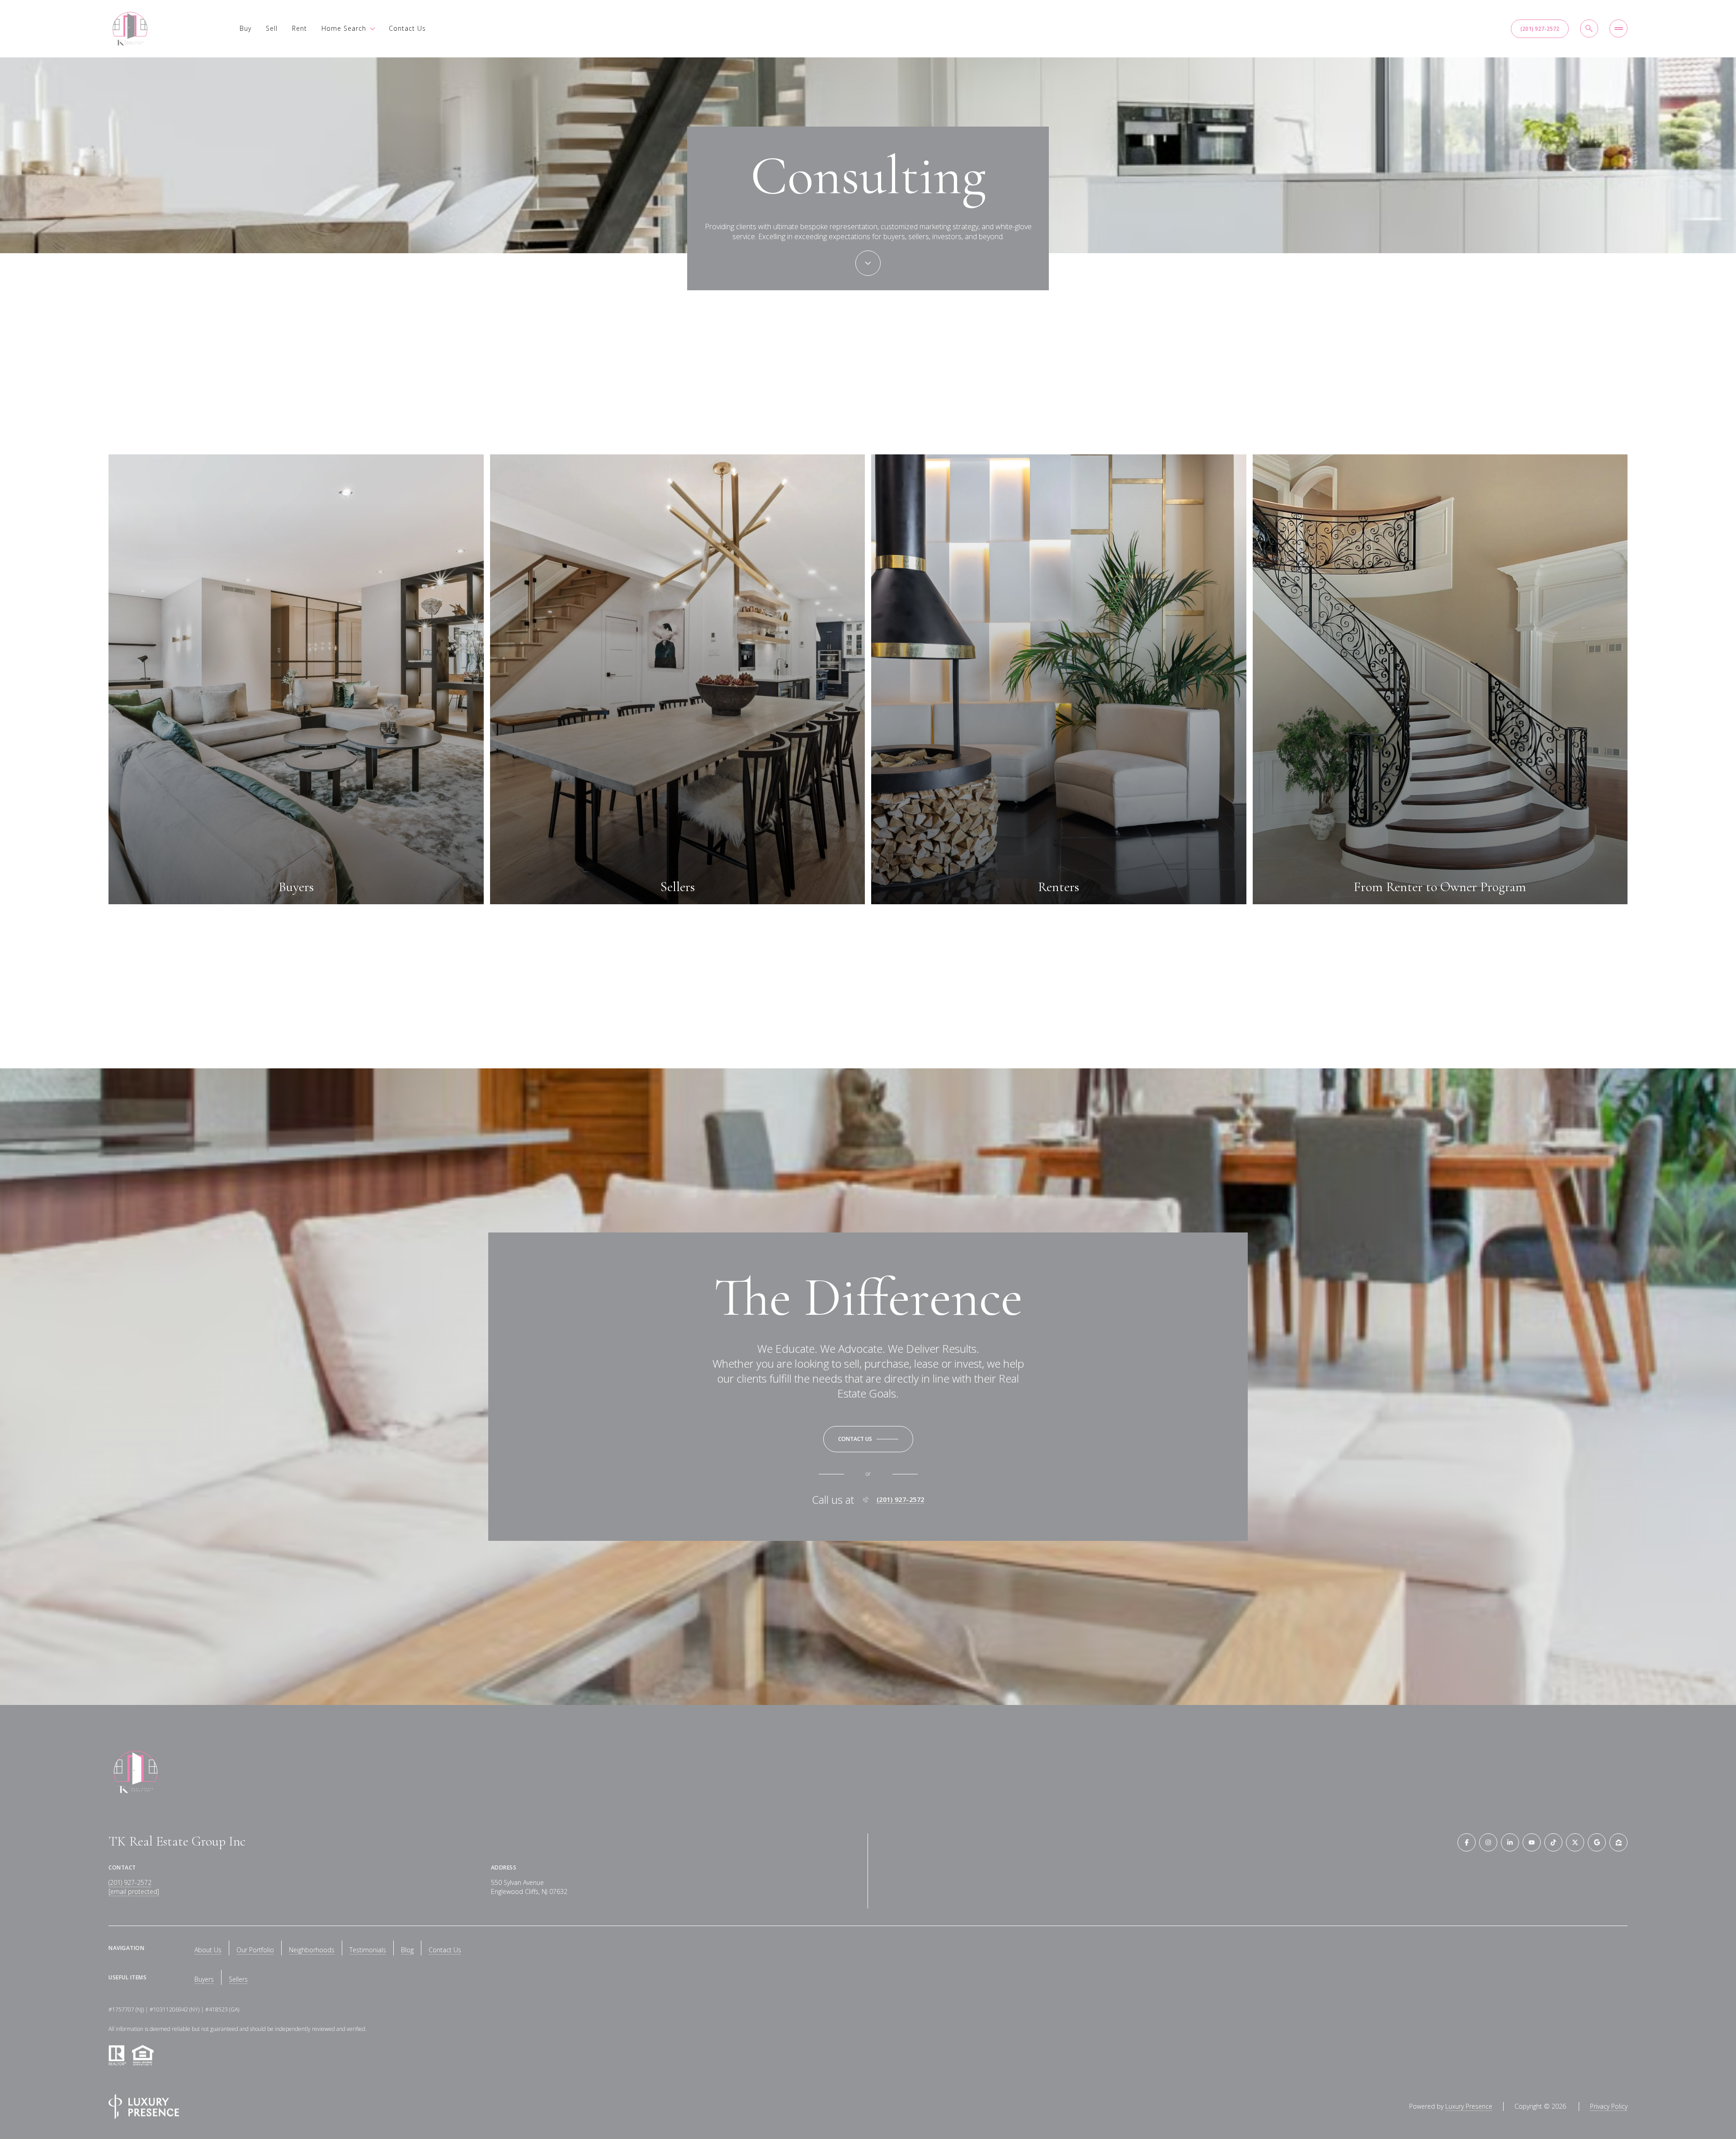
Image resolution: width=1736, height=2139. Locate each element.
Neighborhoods (312, 1950)
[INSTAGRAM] (1488, 1842)
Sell (272, 28)
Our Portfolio (255, 1950)
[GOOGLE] (1597, 1842)
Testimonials (368, 1950)
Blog (407, 1950)
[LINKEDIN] (1510, 1842)
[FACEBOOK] (1467, 1842)
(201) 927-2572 (1540, 29)
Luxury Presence (1469, 2106)
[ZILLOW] (1618, 1842)
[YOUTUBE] (1532, 1842)
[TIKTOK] (1553, 1842)
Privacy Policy (1609, 2106)
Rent (300, 28)
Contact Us (407, 28)
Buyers (204, 1979)
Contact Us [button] (445, 1950)
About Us (208, 1950)
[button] (868, 1439)
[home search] (1589, 28)
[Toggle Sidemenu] (1618, 28)
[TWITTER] (1575, 1842)
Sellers (238, 1979)
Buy (245, 28)
